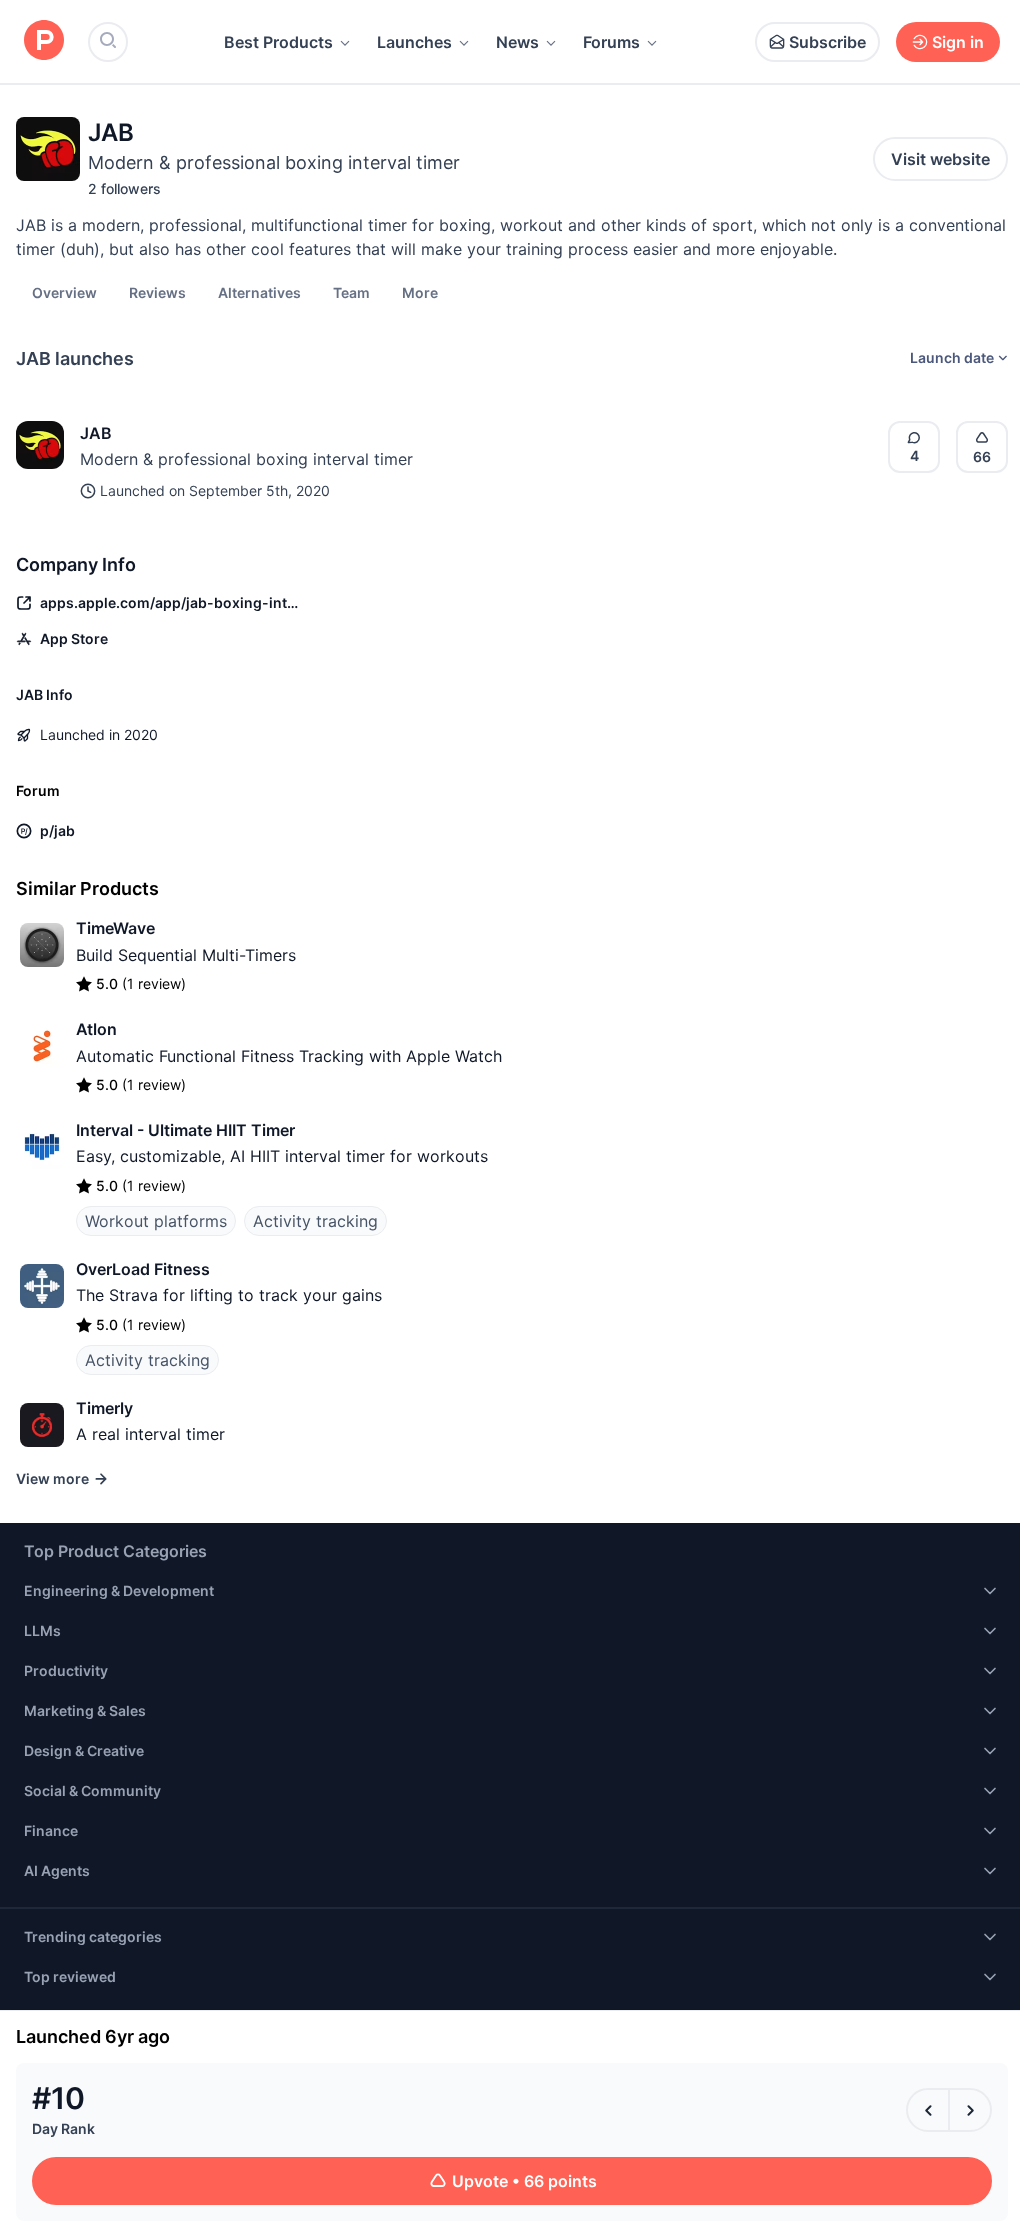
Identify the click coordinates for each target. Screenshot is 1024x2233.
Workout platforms (156, 1221)
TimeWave (115, 928)
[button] (420, 292)
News (517, 42)
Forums (611, 42)
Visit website (940, 159)
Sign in (958, 42)
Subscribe (827, 42)
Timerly (104, 1408)
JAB (96, 433)
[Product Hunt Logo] (44, 41)
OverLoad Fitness (143, 1269)
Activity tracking (315, 1221)
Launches (414, 42)
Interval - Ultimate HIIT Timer (185, 1130)
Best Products (278, 42)
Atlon (96, 1029)
